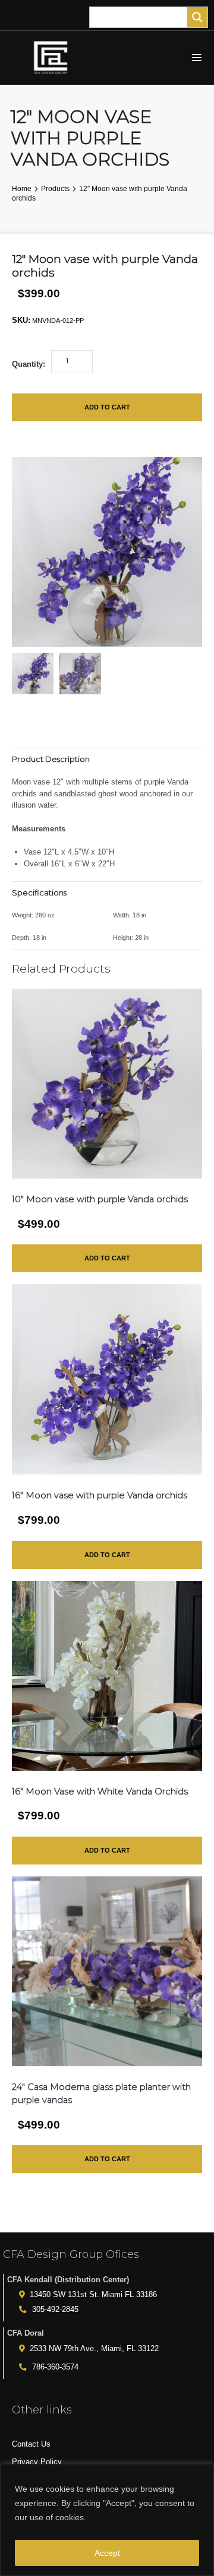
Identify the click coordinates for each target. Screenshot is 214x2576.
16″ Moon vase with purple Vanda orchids (100, 1495)
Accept (107, 2553)
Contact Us (31, 2444)
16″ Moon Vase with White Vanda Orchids (100, 1792)
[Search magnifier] (197, 17)
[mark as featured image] (33, 674)
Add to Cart (107, 407)
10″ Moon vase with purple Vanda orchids (100, 1199)
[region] (107, 2520)
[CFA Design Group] (53, 58)
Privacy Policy (37, 2462)
